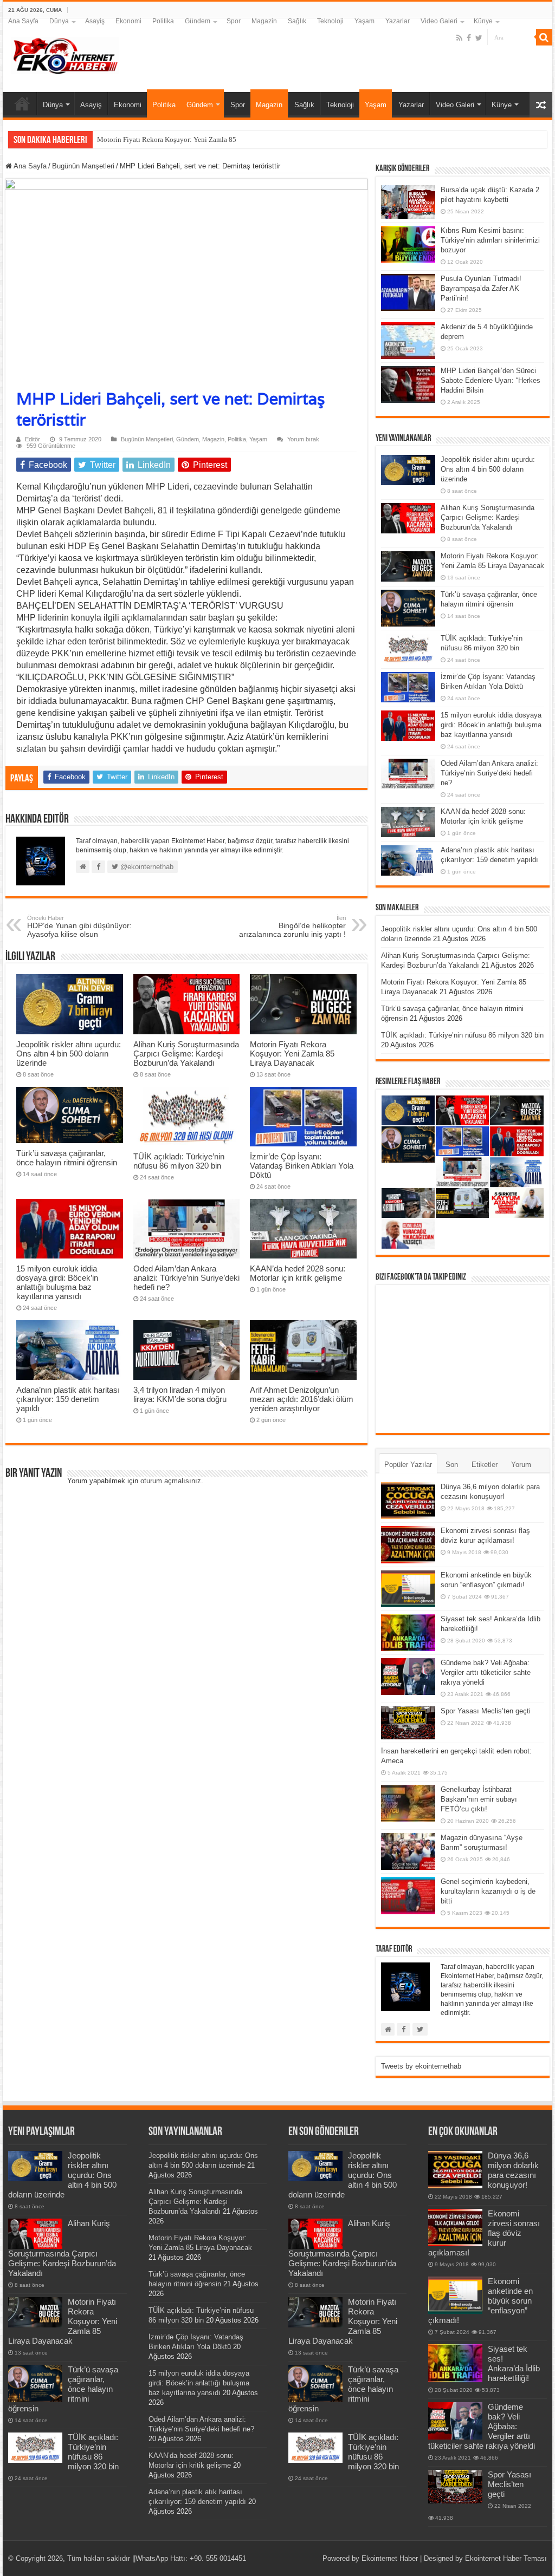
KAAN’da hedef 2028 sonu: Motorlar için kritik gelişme (298, 1273)
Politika (163, 21)
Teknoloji (330, 21)
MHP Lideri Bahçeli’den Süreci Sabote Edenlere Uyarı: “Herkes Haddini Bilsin (491, 380)
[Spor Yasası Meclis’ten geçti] (408, 1723)
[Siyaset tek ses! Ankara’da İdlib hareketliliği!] (408, 1633)
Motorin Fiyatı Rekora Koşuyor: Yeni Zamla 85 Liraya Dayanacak (194, 139)
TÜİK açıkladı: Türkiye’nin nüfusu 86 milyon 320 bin (179, 1161)
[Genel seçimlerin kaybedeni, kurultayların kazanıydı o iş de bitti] (408, 1895)
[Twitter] (479, 38)
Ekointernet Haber (390, 2558)
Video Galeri (439, 21)
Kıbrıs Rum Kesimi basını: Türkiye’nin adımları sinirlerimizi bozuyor (490, 240)
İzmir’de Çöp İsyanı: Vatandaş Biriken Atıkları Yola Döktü (302, 1166)
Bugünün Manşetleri (83, 166)
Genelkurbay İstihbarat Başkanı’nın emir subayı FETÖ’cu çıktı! (479, 1799)
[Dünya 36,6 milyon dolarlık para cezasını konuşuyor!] (408, 1501)
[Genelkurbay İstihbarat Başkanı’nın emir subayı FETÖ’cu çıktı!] (408, 1803)
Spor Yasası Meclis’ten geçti (486, 1711)
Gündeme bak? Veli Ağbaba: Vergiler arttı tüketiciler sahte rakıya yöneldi (486, 1672)
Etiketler (485, 1465)
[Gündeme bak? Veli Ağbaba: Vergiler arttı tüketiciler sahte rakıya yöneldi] (408, 1677)
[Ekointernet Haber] (65, 54)
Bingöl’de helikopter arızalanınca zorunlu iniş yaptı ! (292, 927)
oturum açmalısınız (171, 1481)
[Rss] (459, 38)
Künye (483, 21)
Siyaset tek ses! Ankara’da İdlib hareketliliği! (514, 2363)
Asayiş (95, 21)
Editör (33, 439)
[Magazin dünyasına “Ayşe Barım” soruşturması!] (408, 1851)
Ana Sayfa (23, 21)
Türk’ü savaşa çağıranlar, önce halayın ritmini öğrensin (67, 1158)
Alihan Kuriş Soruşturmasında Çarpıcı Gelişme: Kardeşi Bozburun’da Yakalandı (186, 1054)
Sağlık (297, 21)
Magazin (264, 21)
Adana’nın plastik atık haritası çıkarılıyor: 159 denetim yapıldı (68, 1399)
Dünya (59, 21)
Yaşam (364, 21)
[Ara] (544, 37)
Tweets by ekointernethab (421, 2066)
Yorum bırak (303, 439)
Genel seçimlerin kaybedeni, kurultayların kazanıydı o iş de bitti (488, 1891)
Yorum (521, 1465)
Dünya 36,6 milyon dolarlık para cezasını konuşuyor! (513, 2170)
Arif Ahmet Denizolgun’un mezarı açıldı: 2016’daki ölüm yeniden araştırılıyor (302, 1399)
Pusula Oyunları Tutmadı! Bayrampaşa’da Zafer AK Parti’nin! (481, 288)
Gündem (198, 21)
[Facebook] (469, 38)
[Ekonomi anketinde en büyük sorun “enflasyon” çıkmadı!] (408, 1589)
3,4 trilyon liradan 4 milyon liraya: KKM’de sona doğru (180, 1394)
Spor (234, 21)
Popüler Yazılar (408, 1465)
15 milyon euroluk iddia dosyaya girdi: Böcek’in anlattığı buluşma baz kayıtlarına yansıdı (57, 1282)
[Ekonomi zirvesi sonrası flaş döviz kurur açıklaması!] (408, 1544)
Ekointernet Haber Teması (506, 2558)
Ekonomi (128, 21)
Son (452, 1465)
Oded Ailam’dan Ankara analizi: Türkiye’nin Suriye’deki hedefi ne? (186, 1278)
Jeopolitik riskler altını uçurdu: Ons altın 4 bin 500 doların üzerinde (69, 1054)
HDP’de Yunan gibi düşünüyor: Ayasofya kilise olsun (79, 927)
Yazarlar (398, 21)
